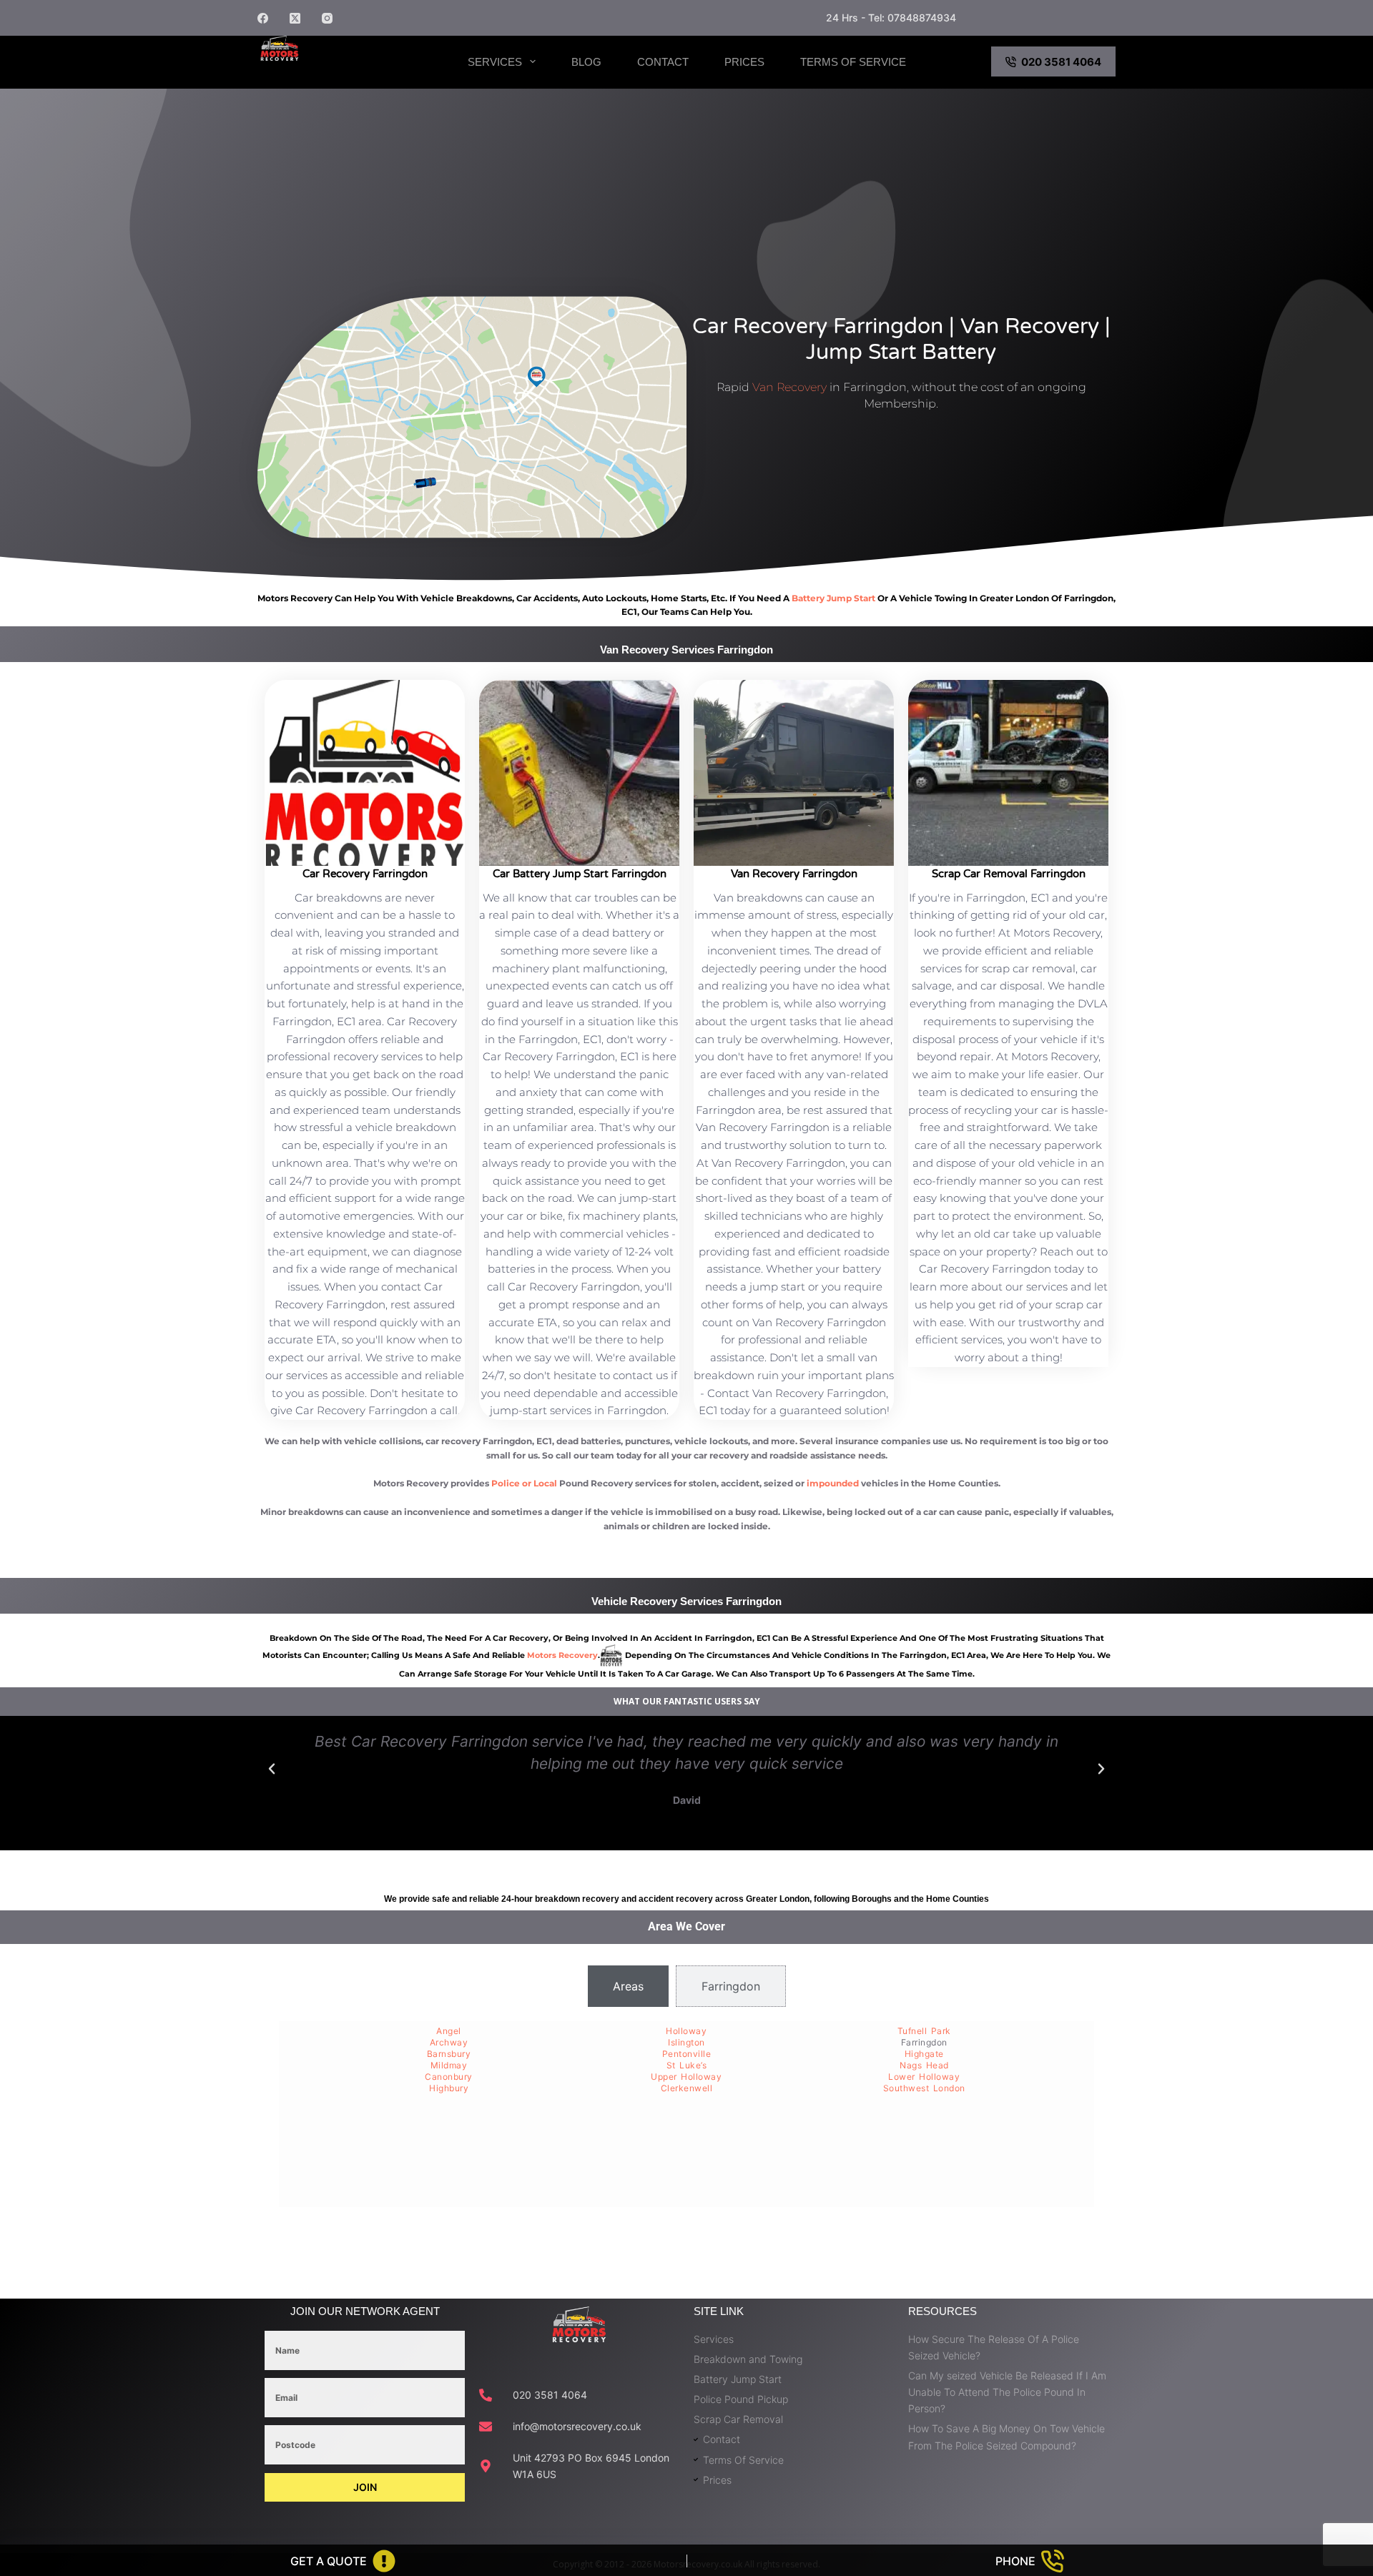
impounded (833, 1483)
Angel (449, 2031)
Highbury (449, 2088)
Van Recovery (789, 387)
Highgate (924, 2054)
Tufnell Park (924, 2031)
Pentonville (687, 2054)
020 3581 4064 (1061, 62)
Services (495, 62)
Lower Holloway (924, 2077)
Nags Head (924, 2065)
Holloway (686, 2031)
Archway (449, 2042)
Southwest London (924, 2088)
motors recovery (562, 1655)
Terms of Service (853, 62)
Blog (586, 62)
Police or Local (524, 1483)
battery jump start (833, 598)
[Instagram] (327, 18)
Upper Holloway (686, 2077)
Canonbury (449, 2077)
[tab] (628, 1986)
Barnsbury (449, 2054)
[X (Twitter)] (295, 18)
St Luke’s (687, 2065)
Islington (686, 2042)
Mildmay (449, 2065)
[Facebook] (263, 18)
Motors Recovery (332, 74)
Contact (663, 62)
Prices (744, 62)
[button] (272, 1769)
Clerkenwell (687, 2088)
